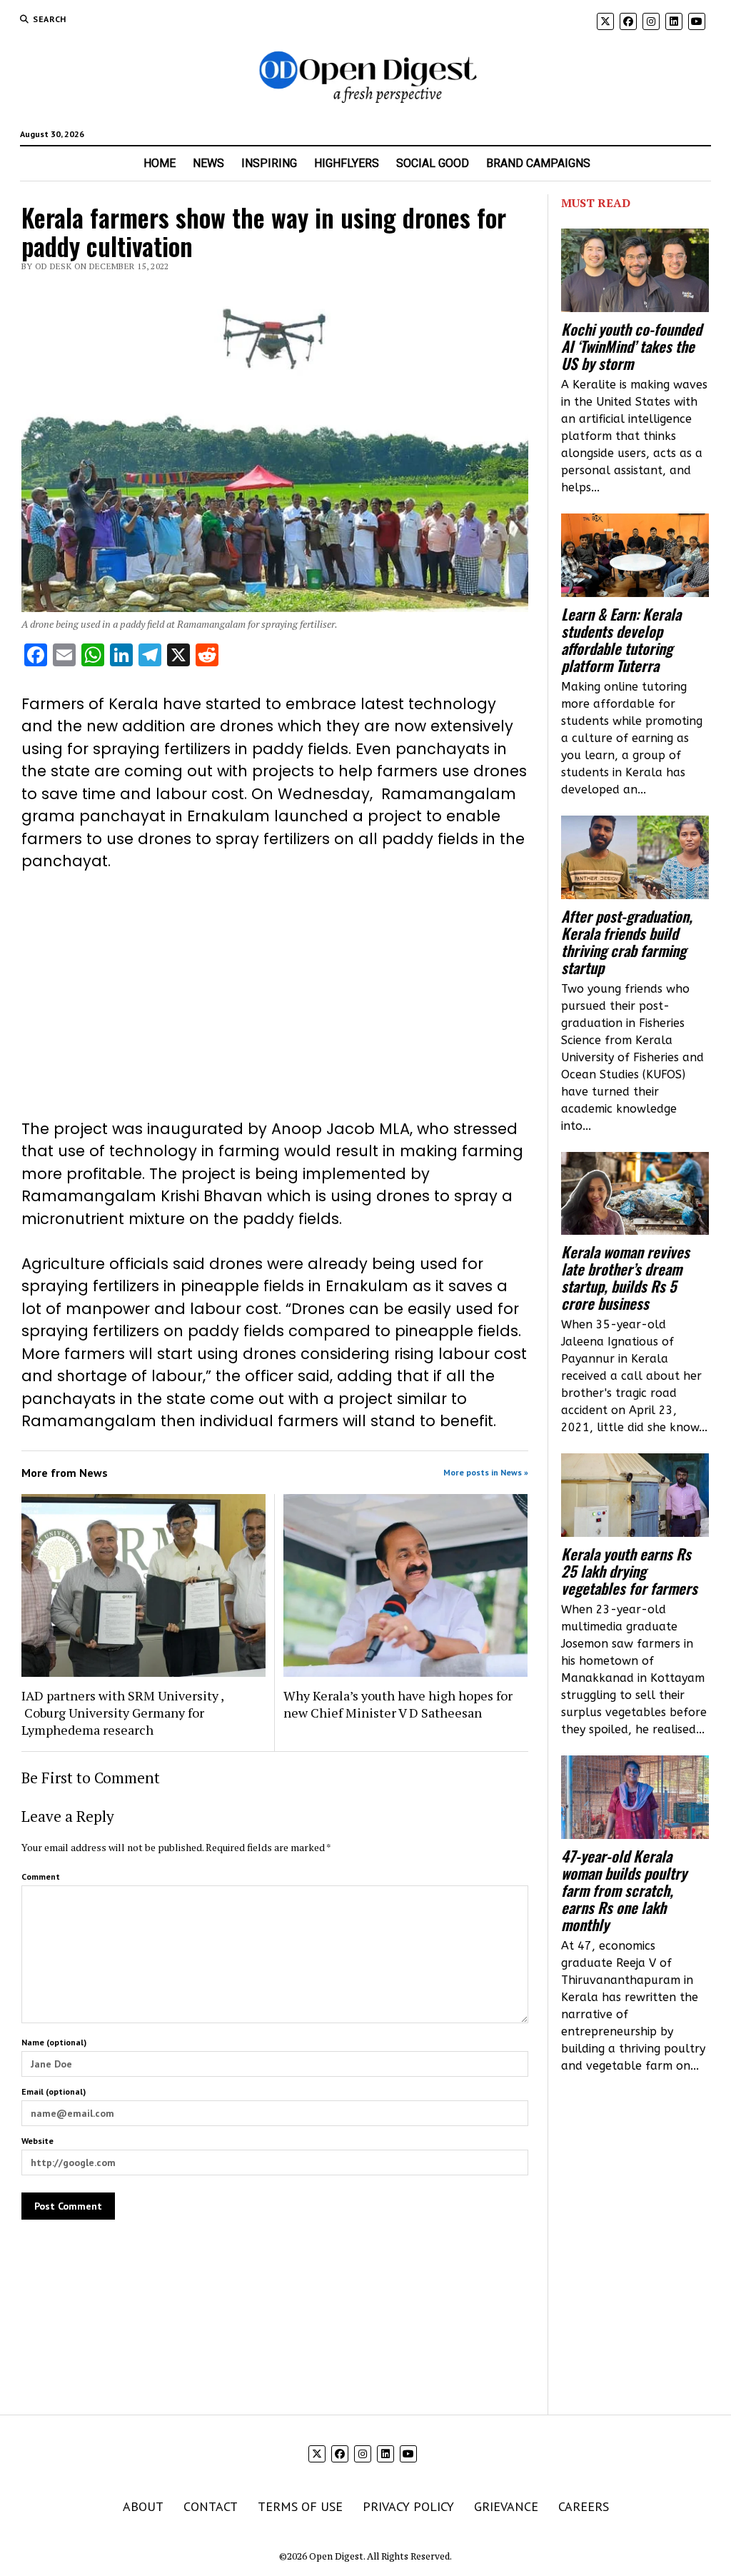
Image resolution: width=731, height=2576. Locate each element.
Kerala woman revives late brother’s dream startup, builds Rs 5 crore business (625, 1278)
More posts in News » (486, 1472)
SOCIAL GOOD (433, 163)
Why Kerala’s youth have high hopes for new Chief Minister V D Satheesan (398, 1704)
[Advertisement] (275, 995)
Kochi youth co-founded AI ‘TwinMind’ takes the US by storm (631, 346)
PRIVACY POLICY (408, 2506)
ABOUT (143, 2506)
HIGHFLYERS (347, 163)
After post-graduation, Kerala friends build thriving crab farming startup (627, 942)
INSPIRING (269, 163)
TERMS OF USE (300, 2506)
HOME (160, 163)
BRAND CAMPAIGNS (538, 163)
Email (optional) (54, 2091)
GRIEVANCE (506, 2506)
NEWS (208, 163)
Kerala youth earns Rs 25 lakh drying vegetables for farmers (629, 1571)
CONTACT (211, 2506)
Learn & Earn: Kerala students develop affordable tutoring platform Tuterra (621, 640)
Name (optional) (54, 2042)
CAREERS (584, 2506)
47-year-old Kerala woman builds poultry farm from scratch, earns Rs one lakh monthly (624, 1890)
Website (37, 2141)
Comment (41, 1876)
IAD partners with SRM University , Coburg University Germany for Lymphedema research (122, 1713)
